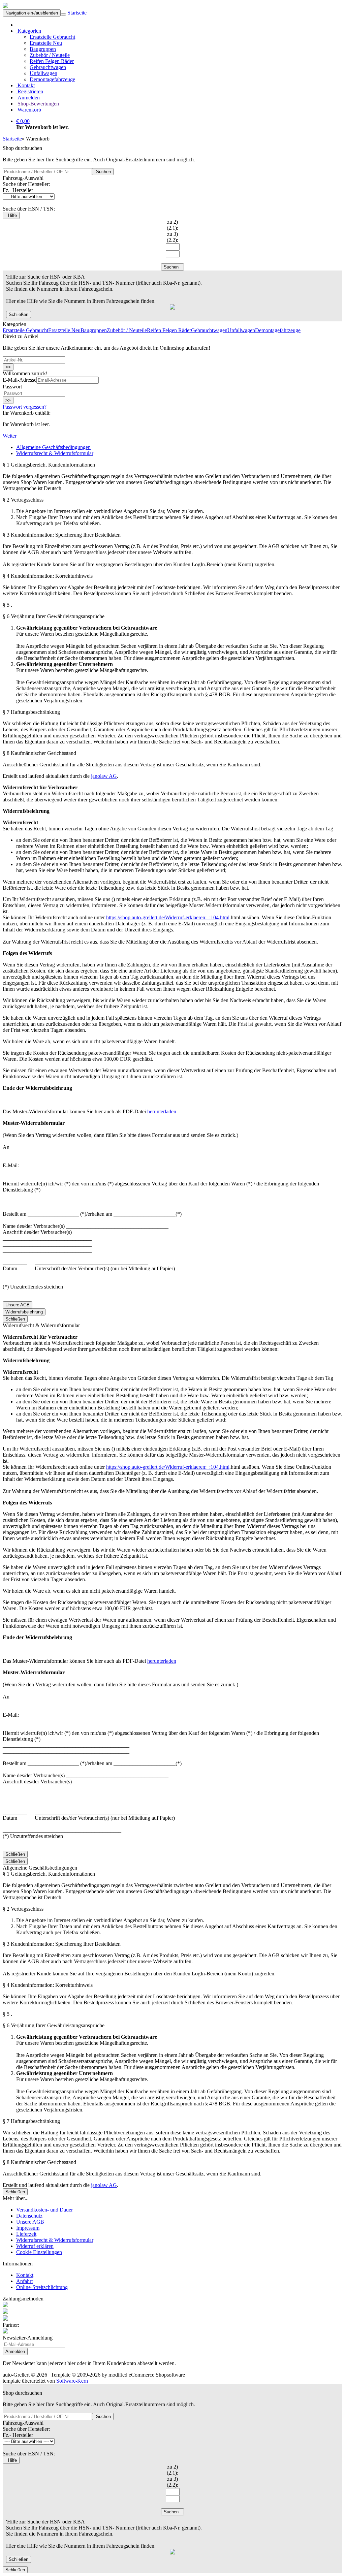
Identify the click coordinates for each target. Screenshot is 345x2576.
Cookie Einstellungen (39, 2252)
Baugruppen (43, 49)
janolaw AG (104, 776)
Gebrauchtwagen (48, 67)
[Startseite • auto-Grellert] (5, 6)
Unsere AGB (18, 1305)
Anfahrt (24, 2281)
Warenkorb (29, 110)
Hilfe (11, 215)
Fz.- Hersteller (18, 190)
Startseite (76, 13)
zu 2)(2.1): (172, 225)
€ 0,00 (23, 121)
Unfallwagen (43, 73)
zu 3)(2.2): (172, 237)
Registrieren (30, 91)
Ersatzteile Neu (46, 43)
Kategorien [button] (29, 31)
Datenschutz (29, 2216)
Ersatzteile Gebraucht (52, 37)
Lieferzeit (26, 2234)
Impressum (28, 2228)
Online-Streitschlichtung (42, 2287)
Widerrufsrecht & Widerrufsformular (55, 2240)
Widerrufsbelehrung (24, 1312)
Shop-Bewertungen (38, 104)
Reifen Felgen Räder (52, 61)
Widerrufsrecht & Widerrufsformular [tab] (55, 453)
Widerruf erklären (35, 2246)
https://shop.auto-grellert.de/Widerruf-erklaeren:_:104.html (168, 917)
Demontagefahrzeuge (52, 79)
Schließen (19, 314)
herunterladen (162, 1111)
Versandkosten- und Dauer (44, 2210)
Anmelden (28, 98)
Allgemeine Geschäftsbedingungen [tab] (53, 447)
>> (8, 367)
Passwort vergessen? (25, 407)
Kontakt (25, 85)
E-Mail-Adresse (20, 380)
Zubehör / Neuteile (50, 55)
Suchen (103, 172)
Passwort (12, 387)
